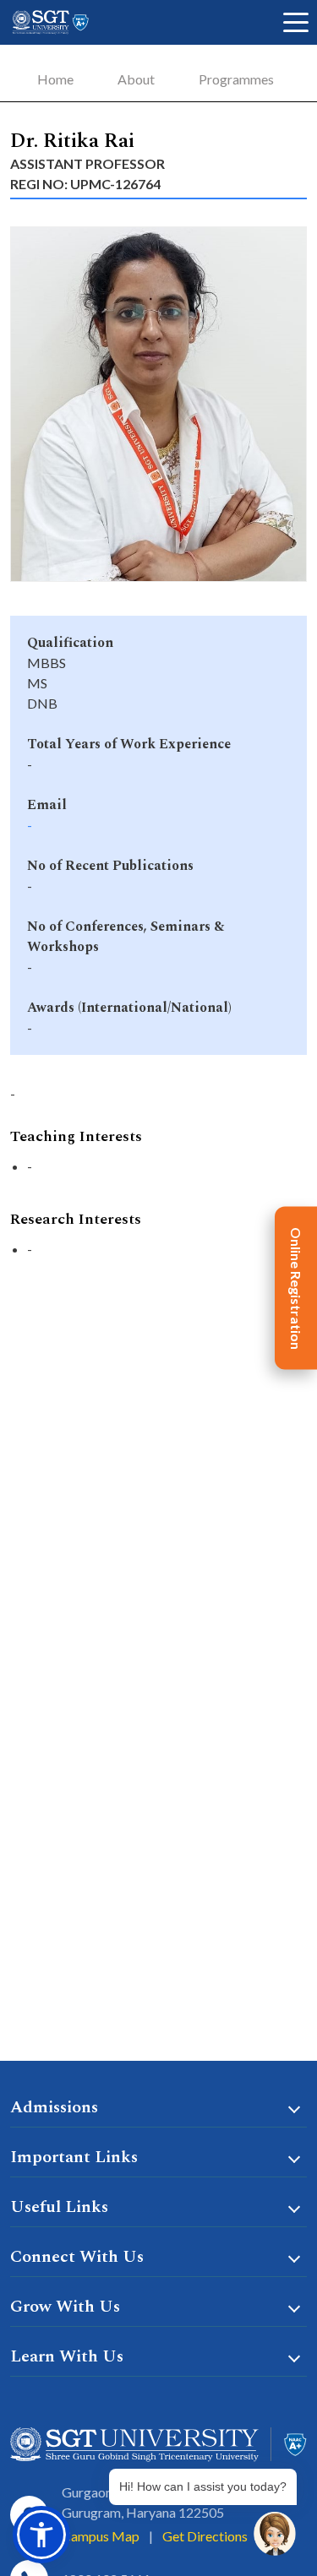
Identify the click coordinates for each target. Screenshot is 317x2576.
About (136, 79)
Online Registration (296, 1288)
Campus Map (101, 2536)
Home (55, 79)
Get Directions (205, 2536)
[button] (41, 2535)
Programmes (236, 79)
